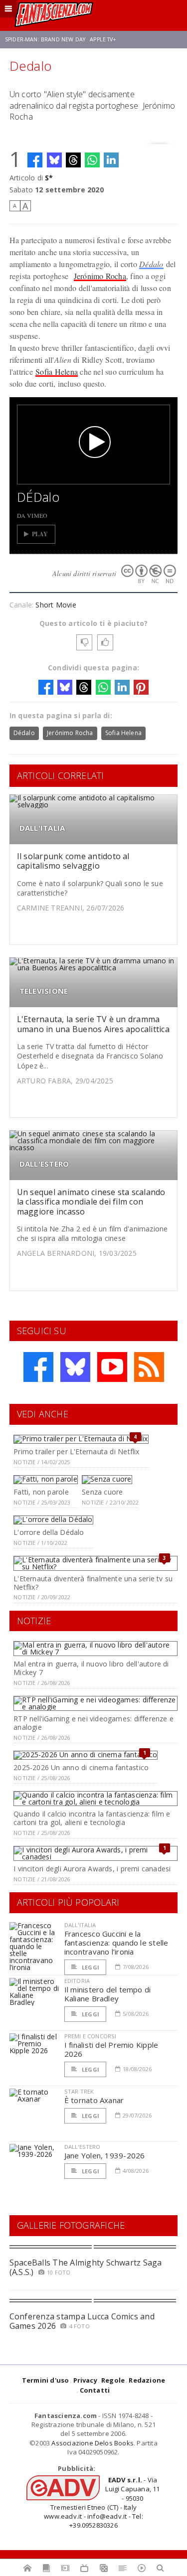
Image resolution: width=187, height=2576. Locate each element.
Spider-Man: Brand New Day (45, 39)
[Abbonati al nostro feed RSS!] (149, 1367)
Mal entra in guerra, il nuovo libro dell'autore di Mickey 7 (91, 1668)
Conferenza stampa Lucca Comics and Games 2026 (82, 2321)
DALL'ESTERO (44, 1164)
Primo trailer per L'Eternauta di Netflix (76, 1451)
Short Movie (56, 605)
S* (49, 178)
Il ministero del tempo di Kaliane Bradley (108, 1994)
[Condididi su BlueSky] (54, 160)
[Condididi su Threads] (73, 160)
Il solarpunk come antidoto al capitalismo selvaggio (73, 861)
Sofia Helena (57, 372)
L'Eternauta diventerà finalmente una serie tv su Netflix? (93, 1583)
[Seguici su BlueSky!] (75, 1367)
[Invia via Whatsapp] (92, 160)
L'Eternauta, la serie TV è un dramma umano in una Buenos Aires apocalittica (93, 1024)
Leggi (90, 1967)
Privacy (85, 2380)
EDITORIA (77, 1981)
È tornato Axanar (94, 2100)
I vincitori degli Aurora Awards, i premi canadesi (92, 1869)
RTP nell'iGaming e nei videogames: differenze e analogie (93, 1723)
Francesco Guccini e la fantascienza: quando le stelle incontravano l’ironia (116, 1943)
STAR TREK (79, 2091)
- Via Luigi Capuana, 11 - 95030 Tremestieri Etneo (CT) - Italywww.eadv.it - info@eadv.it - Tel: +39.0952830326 (102, 2502)
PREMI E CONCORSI (91, 2036)
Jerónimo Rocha (100, 276)
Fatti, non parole (41, 1492)
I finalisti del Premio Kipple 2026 (111, 2049)
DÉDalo (38, 497)
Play (40, 534)
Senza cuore (102, 1492)
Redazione (147, 2380)
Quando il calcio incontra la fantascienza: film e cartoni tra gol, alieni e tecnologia (92, 1818)
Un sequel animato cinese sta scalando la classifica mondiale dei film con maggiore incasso (91, 1202)
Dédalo (151, 264)
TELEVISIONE (44, 991)
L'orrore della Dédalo (49, 1532)
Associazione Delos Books (93, 2443)
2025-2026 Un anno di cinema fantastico (81, 1767)
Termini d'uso (46, 2380)
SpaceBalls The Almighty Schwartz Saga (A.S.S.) (86, 2267)
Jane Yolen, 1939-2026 (105, 2155)
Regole (113, 2380)
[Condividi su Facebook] (35, 160)
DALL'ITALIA (42, 828)
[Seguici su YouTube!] (112, 1367)
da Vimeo (32, 515)
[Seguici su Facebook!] (38, 1367)
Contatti (95, 2390)
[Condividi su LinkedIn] (111, 160)
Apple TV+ (103, 39)
